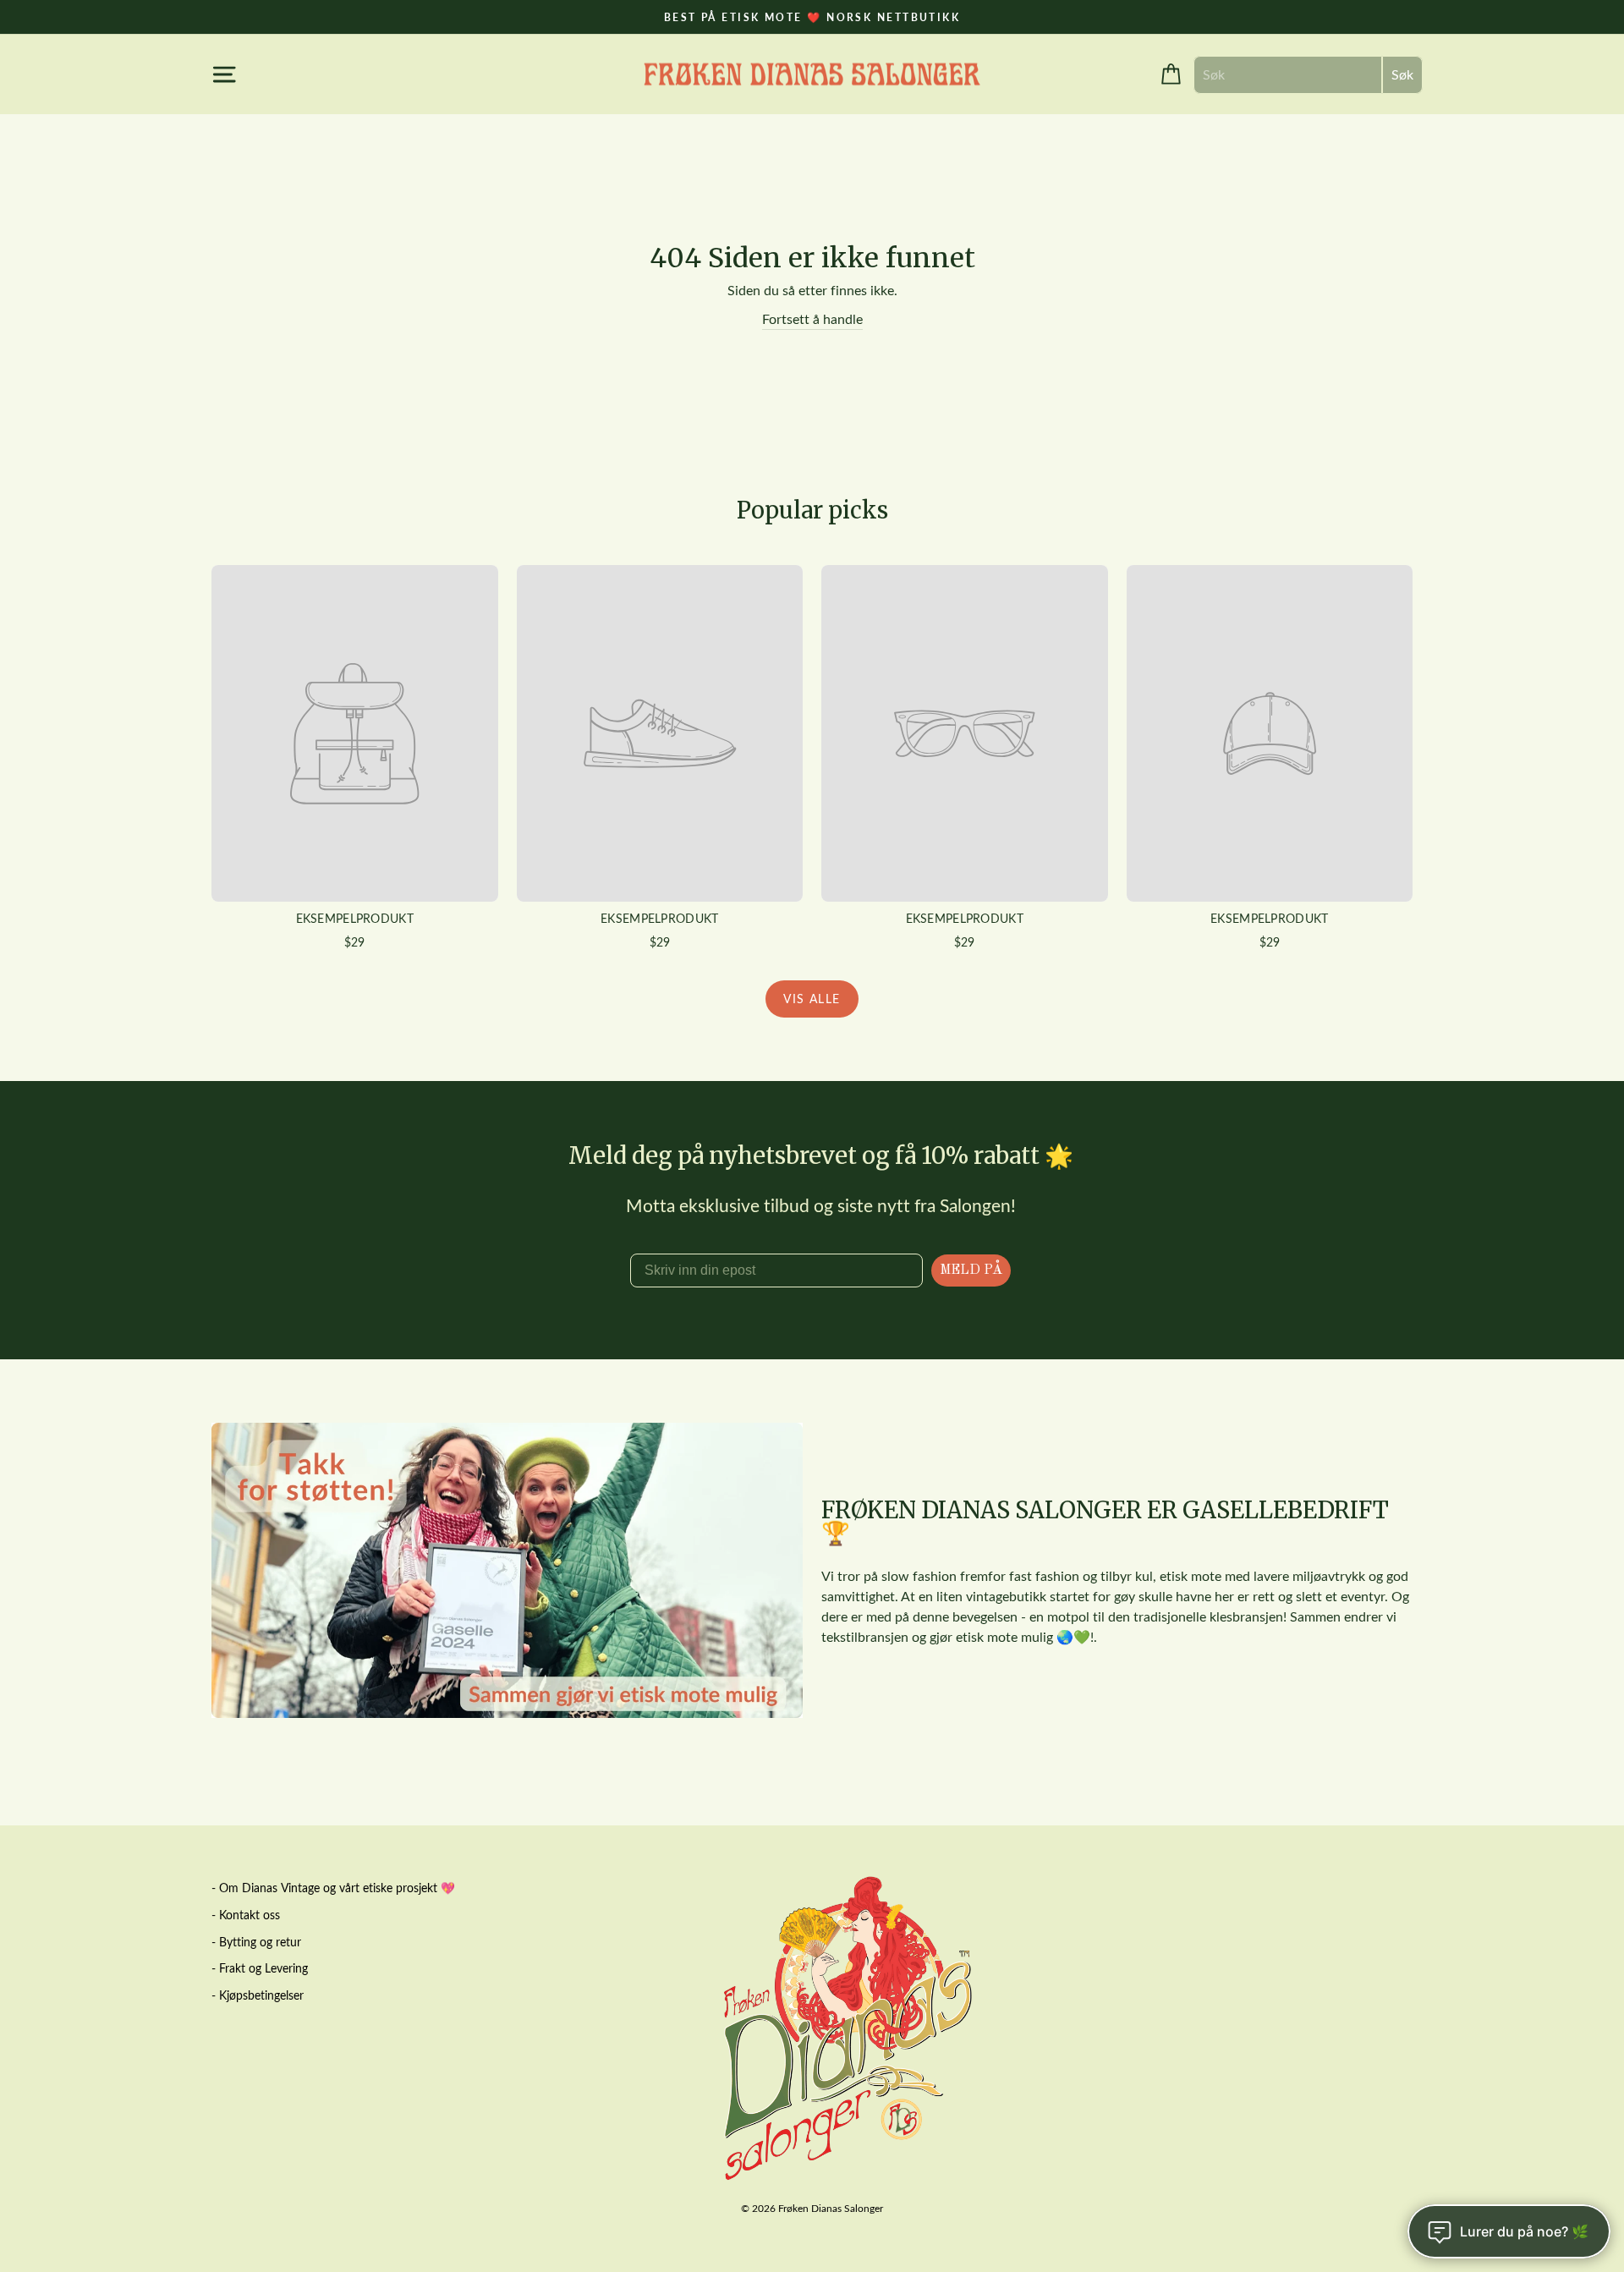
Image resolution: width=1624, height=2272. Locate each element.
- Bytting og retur (256, 1942)
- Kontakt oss (246, 1915)
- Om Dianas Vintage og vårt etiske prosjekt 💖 (333, 1888)
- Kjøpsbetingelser (258, 1995)
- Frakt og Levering (260, 1968)
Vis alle (812, 999)
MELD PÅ (971, 1270)
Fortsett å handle (812, 318)
